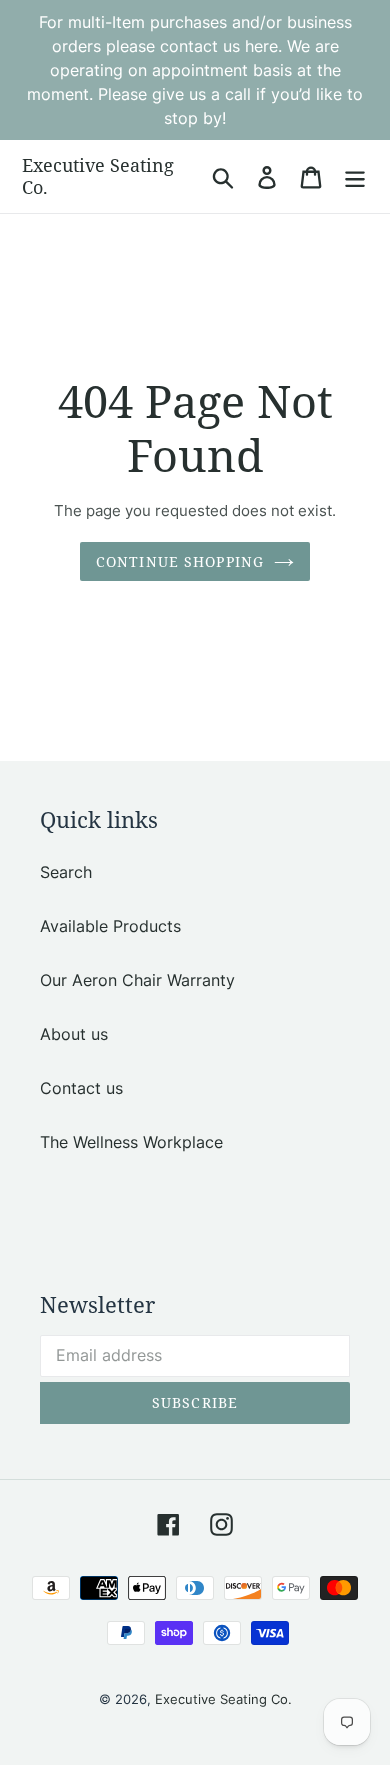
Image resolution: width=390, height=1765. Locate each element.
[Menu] (355, 176)
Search (66, 872)
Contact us (81, 1088)
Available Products (110, 926)
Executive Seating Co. (98, 176)
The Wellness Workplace (131, 1142)
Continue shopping (180, 561)
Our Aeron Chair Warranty (137, 980)
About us (74, 1034)
